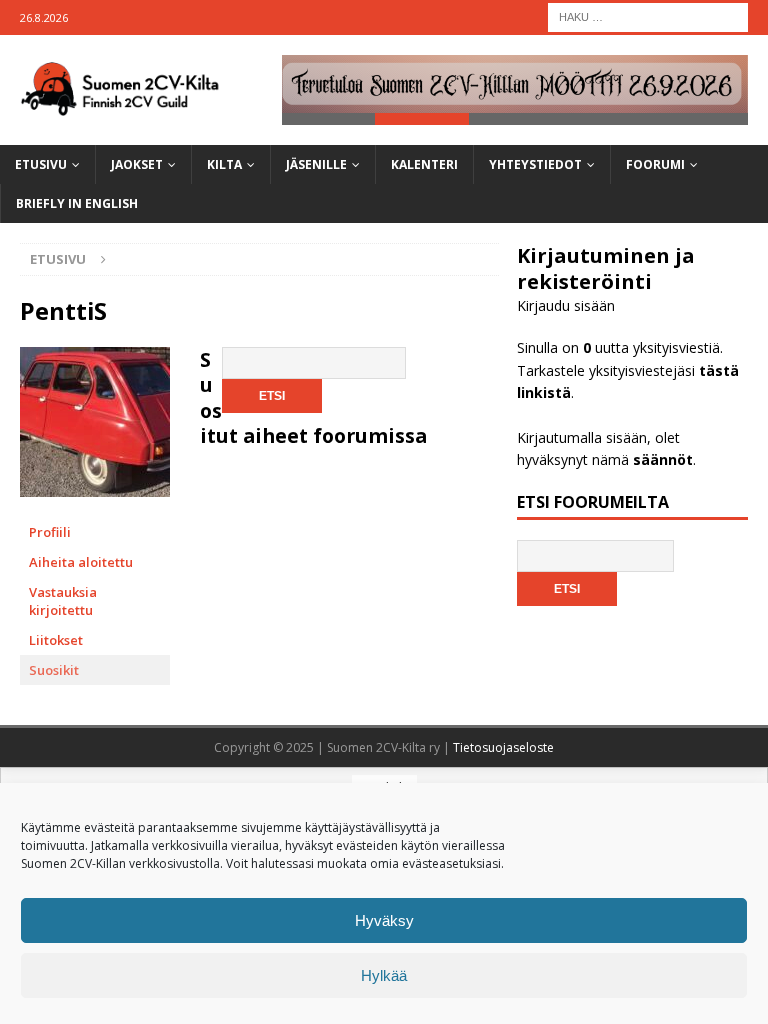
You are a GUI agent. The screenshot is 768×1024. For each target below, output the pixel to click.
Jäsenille (316, 164)
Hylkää (384, 975)
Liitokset (56, 640)
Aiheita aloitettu (81, 562)
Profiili (50, 532)
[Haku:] (648, 15)
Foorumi (655, 164)
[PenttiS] (95, 507)
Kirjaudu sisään (566, 305)
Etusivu (41, 164)
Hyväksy (384, 920)
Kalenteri (424, 164)
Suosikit (54, 670)
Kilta (224, 164)
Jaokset (137, 164)
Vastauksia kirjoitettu (63, 601)
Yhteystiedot (535, 164)
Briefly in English (77, 203)
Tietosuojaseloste (503, 747)
